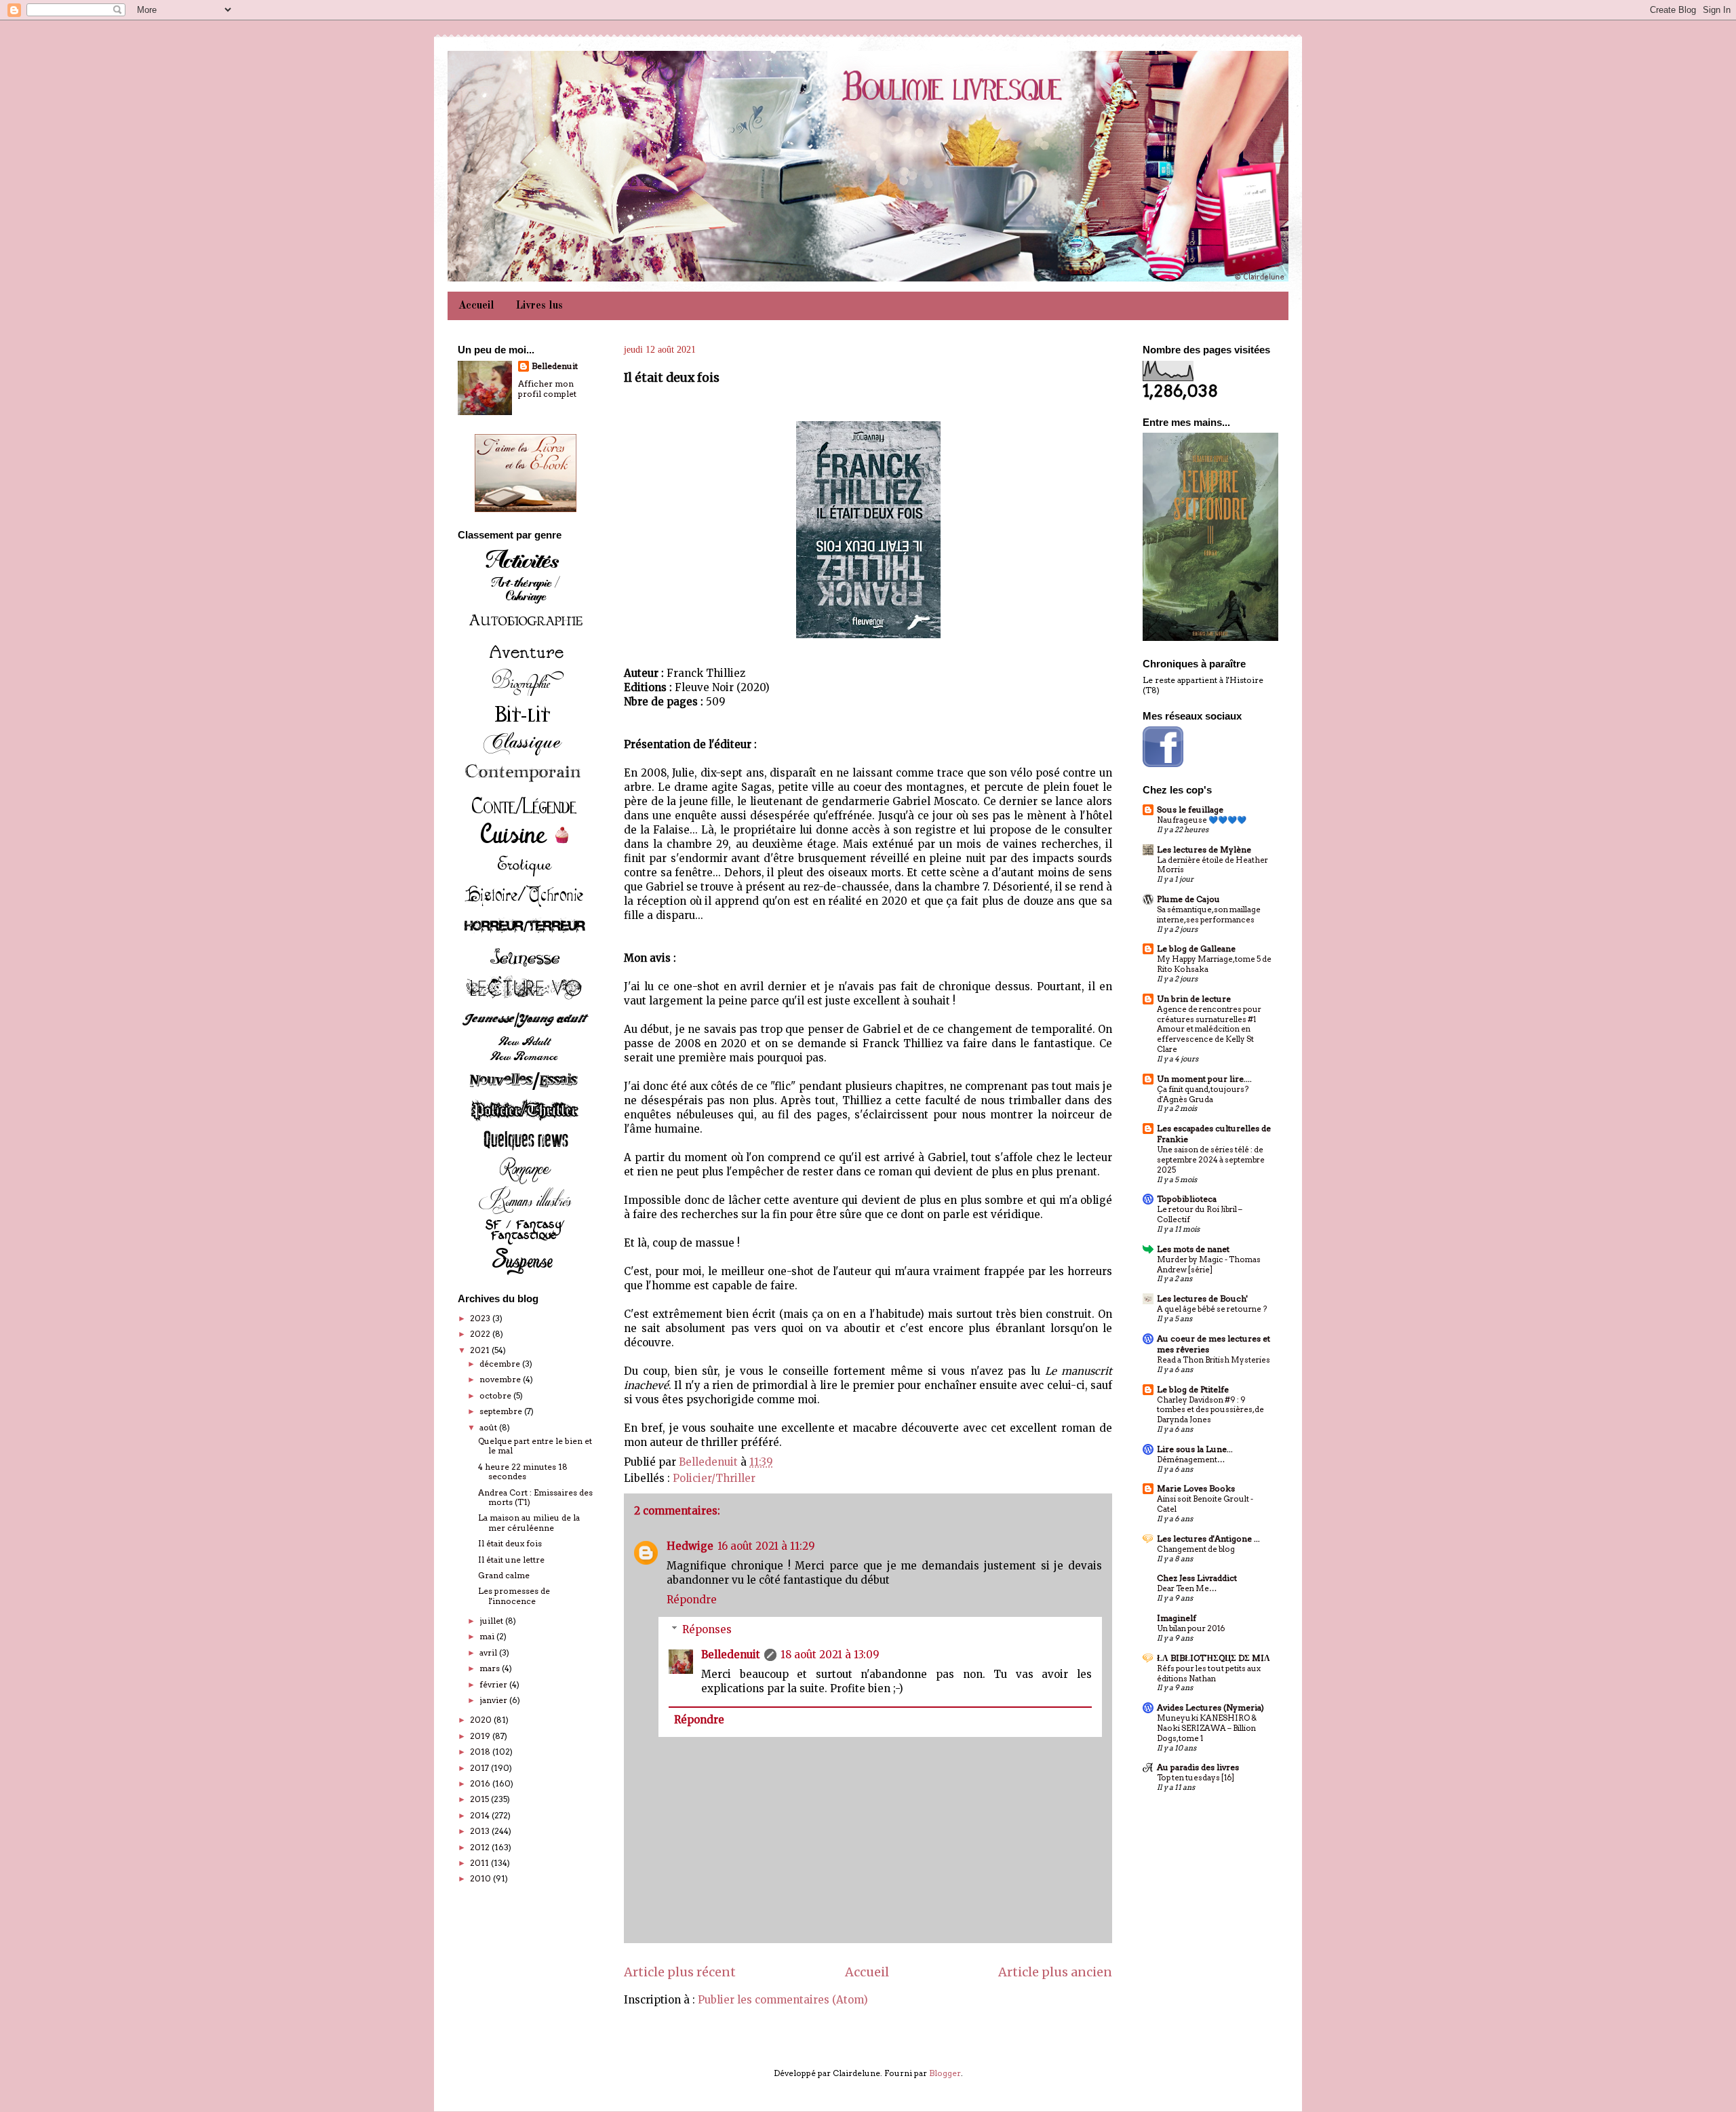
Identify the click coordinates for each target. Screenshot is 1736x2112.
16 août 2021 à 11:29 (766, 1546)
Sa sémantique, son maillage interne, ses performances (1209, 915)
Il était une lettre (511, 1560)
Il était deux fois (510, 1543)
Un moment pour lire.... (1204, 1079)
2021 (481, 1350)
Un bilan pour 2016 (1191, 1628)
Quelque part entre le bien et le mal (535, 1446)
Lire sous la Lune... (1195, 1449)
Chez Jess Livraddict (1197, 1578)
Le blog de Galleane (1196, 949)
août (489, 1427)
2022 (481, 1334)
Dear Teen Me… (1187, 1588)
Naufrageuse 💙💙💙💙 (1202, 820)
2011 (480, 1863)
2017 (480, 1768)
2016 (481, 1783)
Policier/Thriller (714, 1478)
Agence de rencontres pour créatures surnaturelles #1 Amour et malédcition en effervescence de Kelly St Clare (1209, 1029)
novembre (501, 1379)
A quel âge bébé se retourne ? (1212, 1309)
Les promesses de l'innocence (514, 1596)
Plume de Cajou (1188, 899)
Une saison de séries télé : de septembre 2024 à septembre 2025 (1211, 1160)
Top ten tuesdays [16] (1196, 1778)
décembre (501, 1364)
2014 (481, 1815)
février (494, 1684)
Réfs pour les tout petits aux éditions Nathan (1209, 1674)
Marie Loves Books (1196, 1488)
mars (491, 1668)
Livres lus (539, 306)
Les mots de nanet (1193, 1249)
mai (488, 1636)
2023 (481, 1318)
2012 (481, 1847)
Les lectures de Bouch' (1202, 1298)
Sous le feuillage (1190, 809)
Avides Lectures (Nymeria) (1210, 1707)
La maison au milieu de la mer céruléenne (529, 1522)
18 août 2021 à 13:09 (830, 1655)
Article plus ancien (1055, 1972)
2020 (482, 1720)
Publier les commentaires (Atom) (783, 2000)
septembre (502, 1411)
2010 (481, 1878)
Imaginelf (1177, 1618)
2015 (480, 1799)
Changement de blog (1196, 1549)
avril (489, 1653)
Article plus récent (680, 1972)
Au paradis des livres (1198, 1767)
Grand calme (504, 1575)
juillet (492, 1621)
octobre (496, 1395)
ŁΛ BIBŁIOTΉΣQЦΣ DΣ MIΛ (1214, 1658)
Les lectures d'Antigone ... (1208, 1539)
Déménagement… (1191, 1460)
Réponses (707, 1629)
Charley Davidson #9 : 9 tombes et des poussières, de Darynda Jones (1210, 1410)
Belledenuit (731, 1655)
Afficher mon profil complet (547, 389)
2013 (481, 1831)
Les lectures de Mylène (1204, 849)
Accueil (476, 306)
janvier (494, 1700)
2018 (481, 1752)
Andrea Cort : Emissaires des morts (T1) (535, 1497)
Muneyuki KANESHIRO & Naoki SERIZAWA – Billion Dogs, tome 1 (1207, 1728)
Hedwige (690, 1546)
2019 (481, 1736)
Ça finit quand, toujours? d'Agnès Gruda (1203, 1094)
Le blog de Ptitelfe (1193, 1389)
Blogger (945, 2073)
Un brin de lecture (1194, 999)
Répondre (692, 1600)
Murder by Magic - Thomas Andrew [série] (1209, 1265)
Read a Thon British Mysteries (1214, 1360)
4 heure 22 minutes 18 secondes (523, 1471)
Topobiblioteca (1187, 1199)
